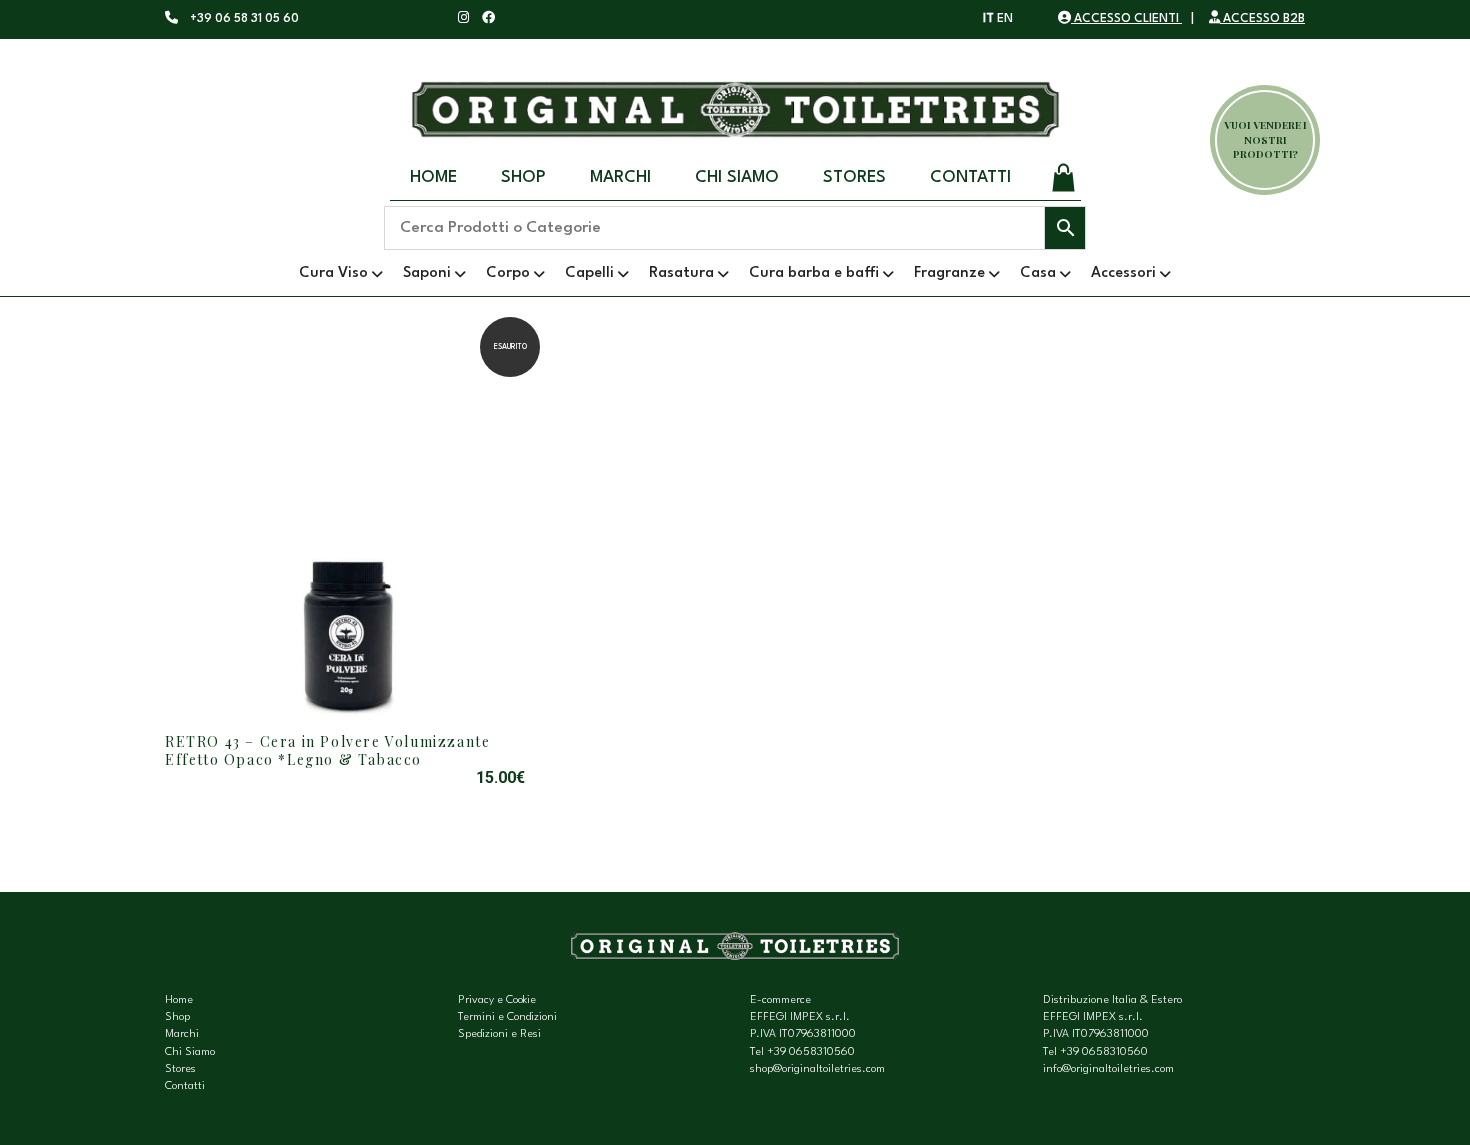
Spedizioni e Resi (499, 1034)
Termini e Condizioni (507, 1017)
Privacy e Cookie (497, 1000)
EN (1005, 19)
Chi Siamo (737, 177)
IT (988, 19)
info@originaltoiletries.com (1108, 1069)
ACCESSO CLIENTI (1126, 19)
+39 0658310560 (811, 1052)
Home (433, 177)
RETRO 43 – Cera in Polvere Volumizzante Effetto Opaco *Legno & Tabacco (327, 750)
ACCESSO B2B (1262, 19)
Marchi (620, 177)
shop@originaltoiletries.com (817, 1069)
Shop (523, 177)
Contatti (970, 177)
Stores (854, 177)
